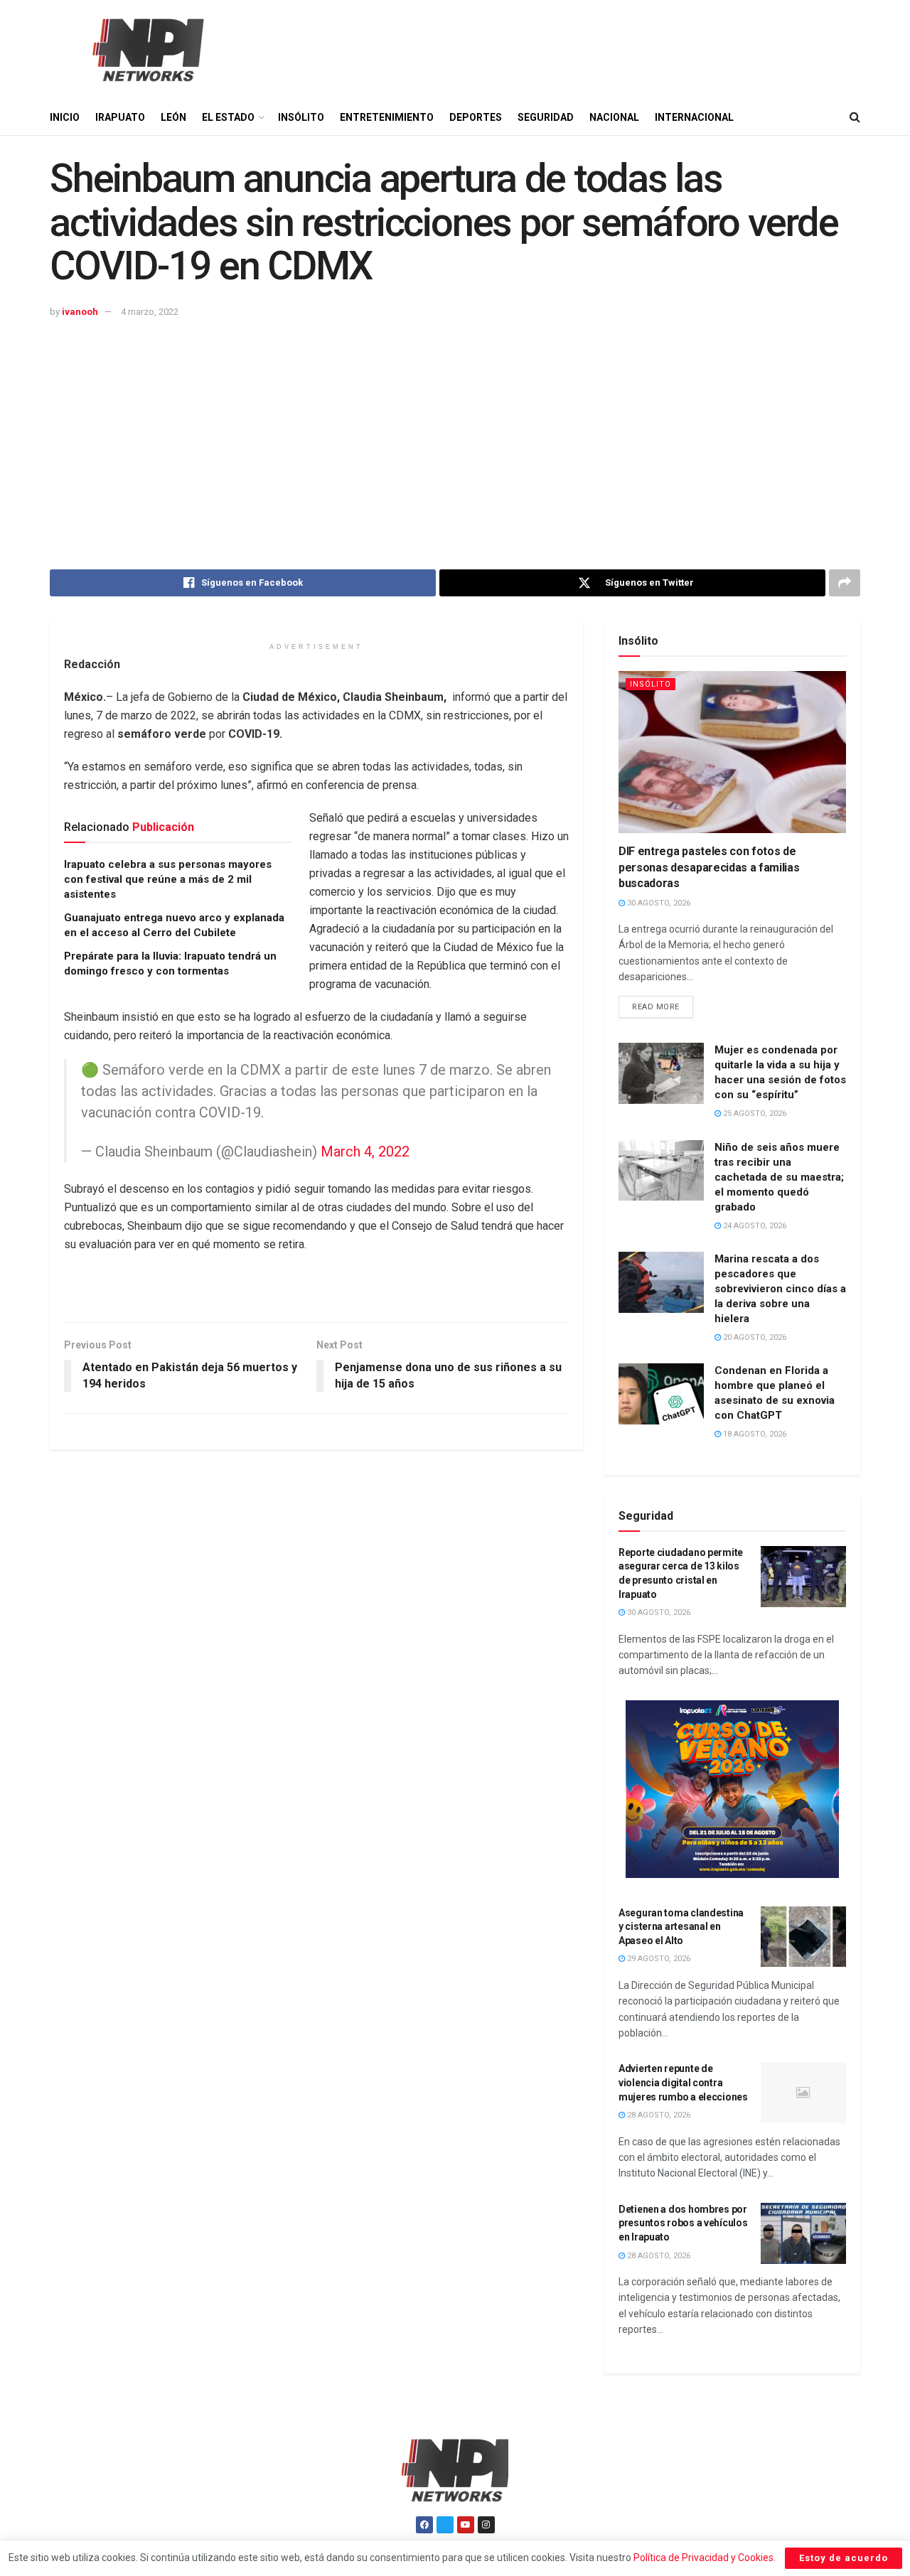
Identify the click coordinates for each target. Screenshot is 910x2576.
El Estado (228, 117)
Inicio (65, 117)
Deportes (476, 117)
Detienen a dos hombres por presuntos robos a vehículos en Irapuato (683, 2223)
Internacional (694, 117)
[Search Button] (855, 117)
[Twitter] (445, 2525)
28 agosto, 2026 (658, 2115)
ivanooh (80, 312)
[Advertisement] (455, 427)
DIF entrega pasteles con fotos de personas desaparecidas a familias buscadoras (709, 867)
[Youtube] (466, 2525)
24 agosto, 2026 (754, 1226)
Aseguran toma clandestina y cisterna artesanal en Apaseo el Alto (681, 1927)
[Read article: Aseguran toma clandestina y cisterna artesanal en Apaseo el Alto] (803, 1937)
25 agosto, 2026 (754, 1113)
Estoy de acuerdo (844, 2558)
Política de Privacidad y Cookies (703, 2558)
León (173, 117)
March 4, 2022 (365, 1152)
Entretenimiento (387, 117)
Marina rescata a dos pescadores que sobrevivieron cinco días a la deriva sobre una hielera (780, 1289)
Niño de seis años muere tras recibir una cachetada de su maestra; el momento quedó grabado (779, 1177)
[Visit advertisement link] (732, 1789)
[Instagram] (486, 2525)
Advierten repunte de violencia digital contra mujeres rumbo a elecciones (683, 2082)
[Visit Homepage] (146, 50)
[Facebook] (424, 2525)
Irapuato (120, 117)
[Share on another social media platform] (845, 583)
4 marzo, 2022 (150, 312)
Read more (663, 1004)
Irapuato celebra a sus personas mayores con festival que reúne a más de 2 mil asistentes (168, 879)
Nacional (614, 117)
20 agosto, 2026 (754, 1337)
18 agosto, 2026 (754, 1434)
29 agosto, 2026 (658, 1959)
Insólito (301, 117)
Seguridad (546, 117)
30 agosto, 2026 (658, 903)
